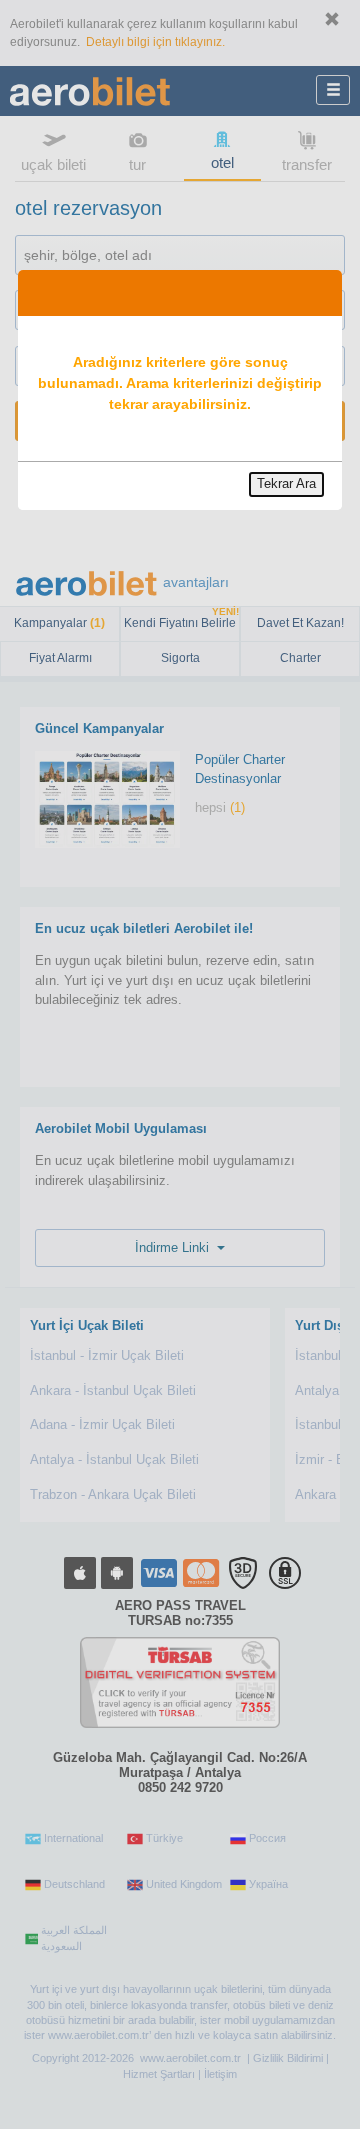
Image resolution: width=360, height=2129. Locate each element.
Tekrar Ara (286, 483)
